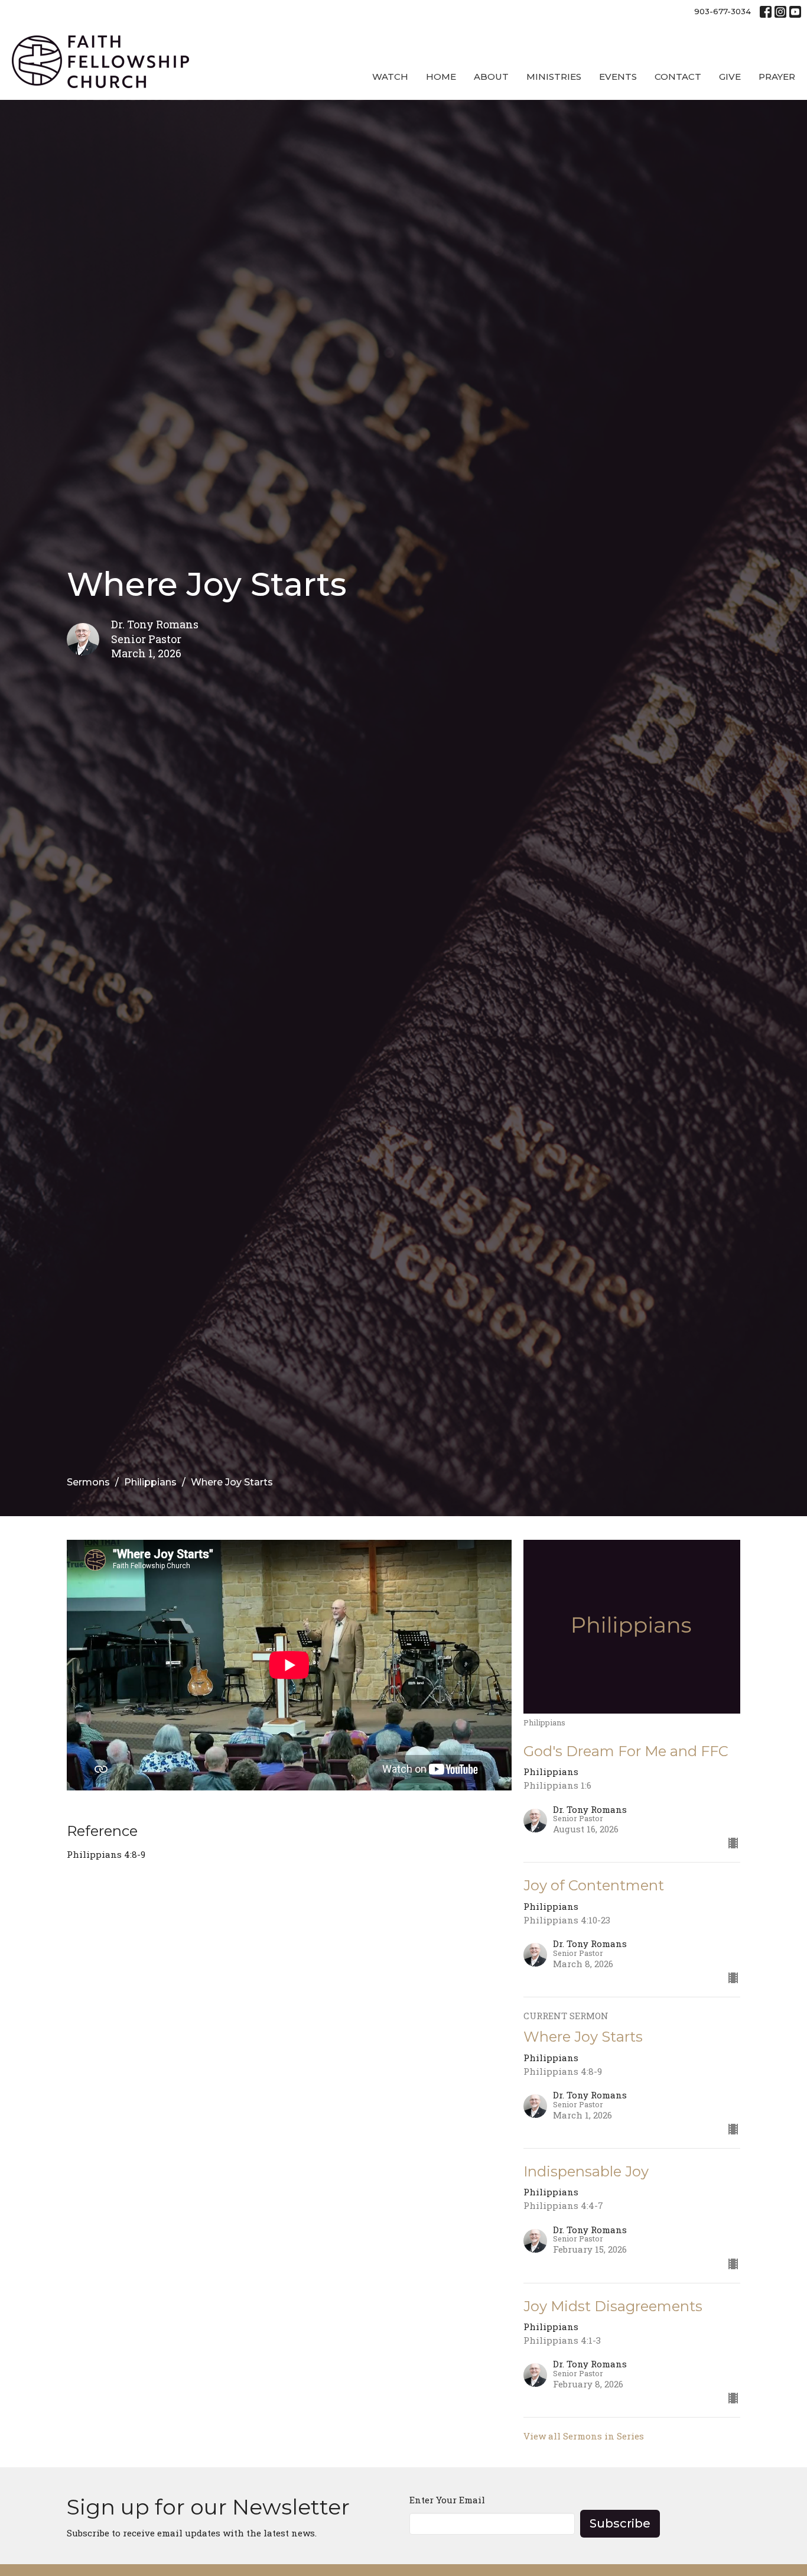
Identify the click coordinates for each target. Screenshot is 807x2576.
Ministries (554, 77)
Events (618, 77)
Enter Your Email (447, 2500)
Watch (390, 77)
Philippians (150, 1482)
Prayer (777, 77)
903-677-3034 (723, 11)
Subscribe (620, 2523)
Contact (678, 77)
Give (730, 77)
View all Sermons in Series (584, 2436)
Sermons (88, 1482)
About (491, 77)
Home (441, 77)
